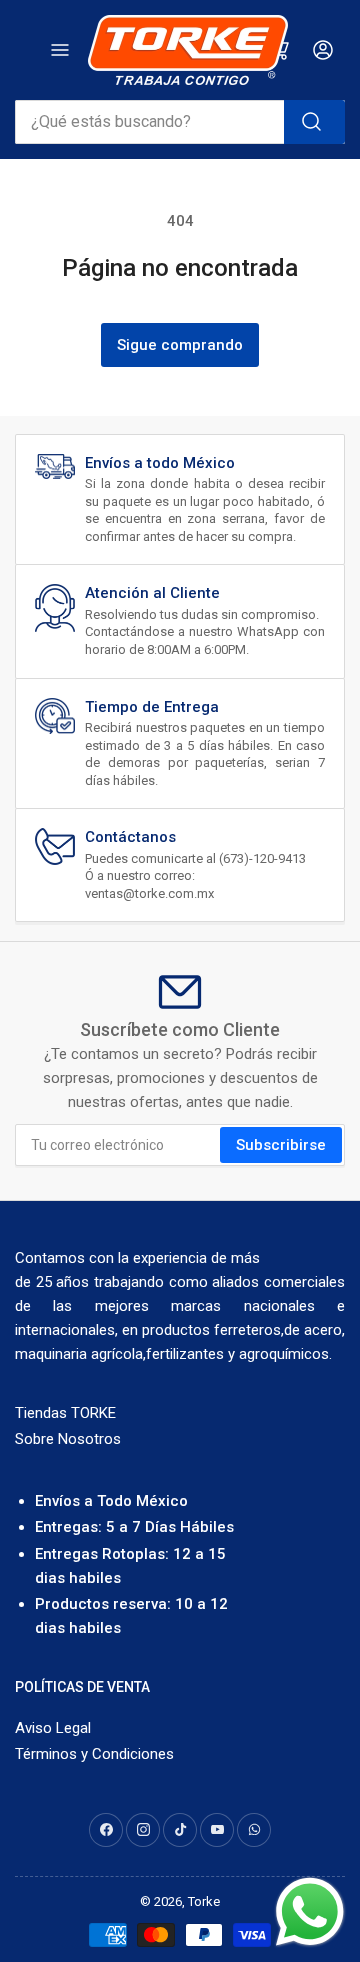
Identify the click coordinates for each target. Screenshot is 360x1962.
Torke (204, 1901)
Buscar (314, 122)
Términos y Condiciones (94, 1754)
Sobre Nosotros (68, 1439)
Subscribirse (281, 1145)
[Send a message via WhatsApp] (310, 1912)
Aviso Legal (53, 1728)
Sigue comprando (180, 345)
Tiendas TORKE (65, 1413)
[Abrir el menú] (60, 50)
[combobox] (180, 122)
